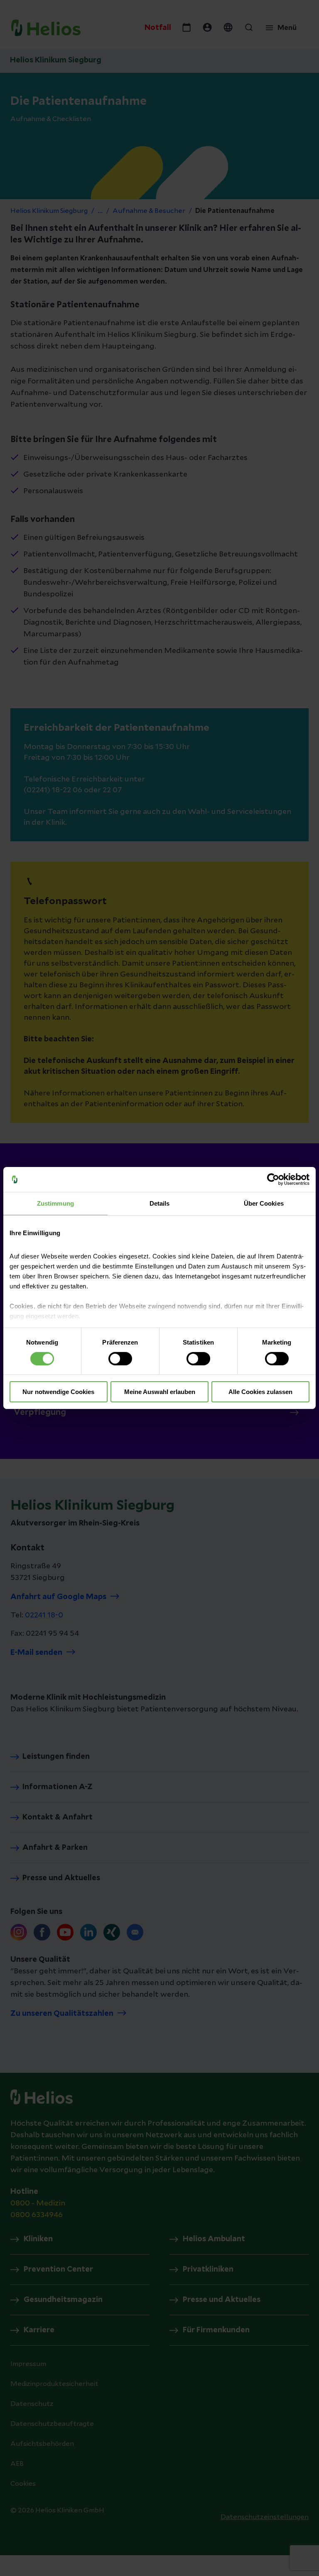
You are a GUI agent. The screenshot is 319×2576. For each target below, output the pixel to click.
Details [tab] (160, 1203)
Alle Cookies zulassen (260, 1392)
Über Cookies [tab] (264, 1203)
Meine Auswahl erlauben (160, 1392)
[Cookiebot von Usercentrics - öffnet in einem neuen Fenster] (273, 1179)
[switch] (120, 1359)
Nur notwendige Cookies (58, 1392)
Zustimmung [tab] (55, 1203)
